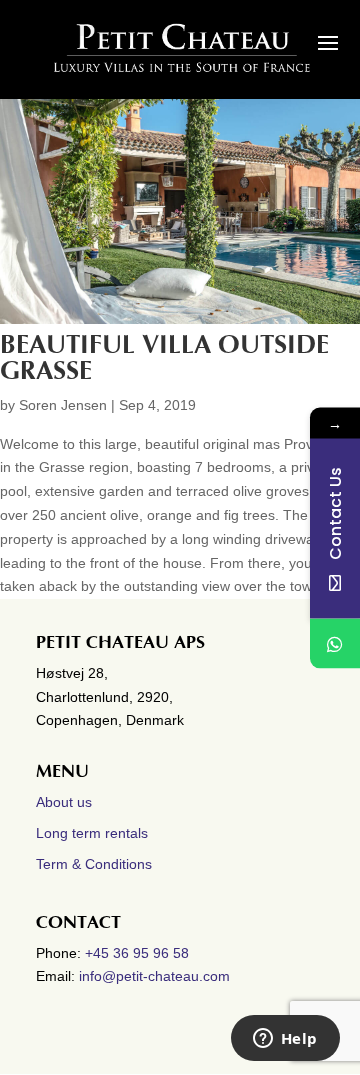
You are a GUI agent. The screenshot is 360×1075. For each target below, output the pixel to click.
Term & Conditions (94, 864)
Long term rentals (92, 833)
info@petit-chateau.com (154, 976)
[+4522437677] (335, 643)
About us (64, 802)
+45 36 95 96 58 (139, 953)
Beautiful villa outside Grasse (164, 358)
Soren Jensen (63, 405)
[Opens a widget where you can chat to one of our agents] (285, 1040)
